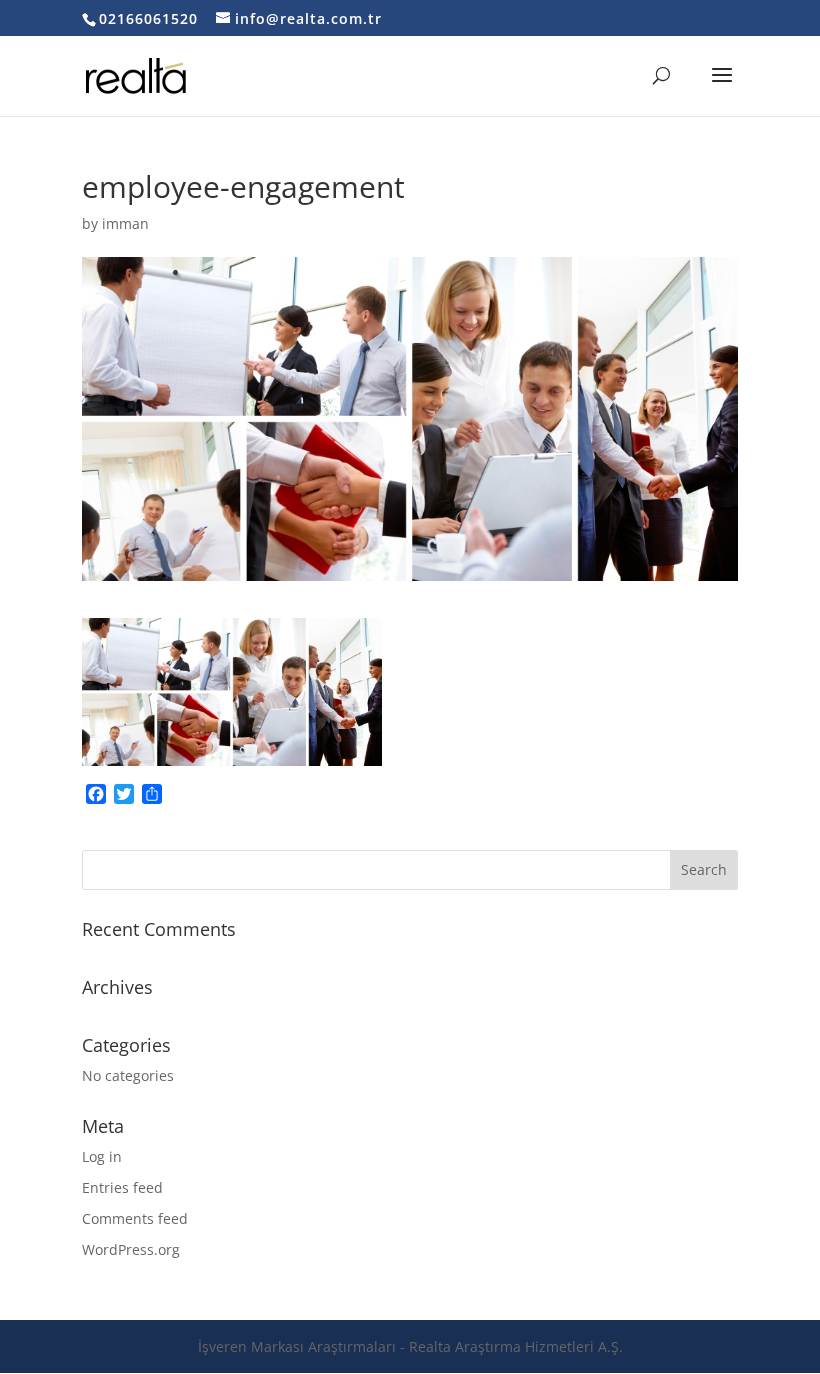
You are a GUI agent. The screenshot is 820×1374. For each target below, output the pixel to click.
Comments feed (135, 1218)
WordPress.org (131, 1249)
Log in (102, 1156)
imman (125, 223)
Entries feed (122, 1187)
